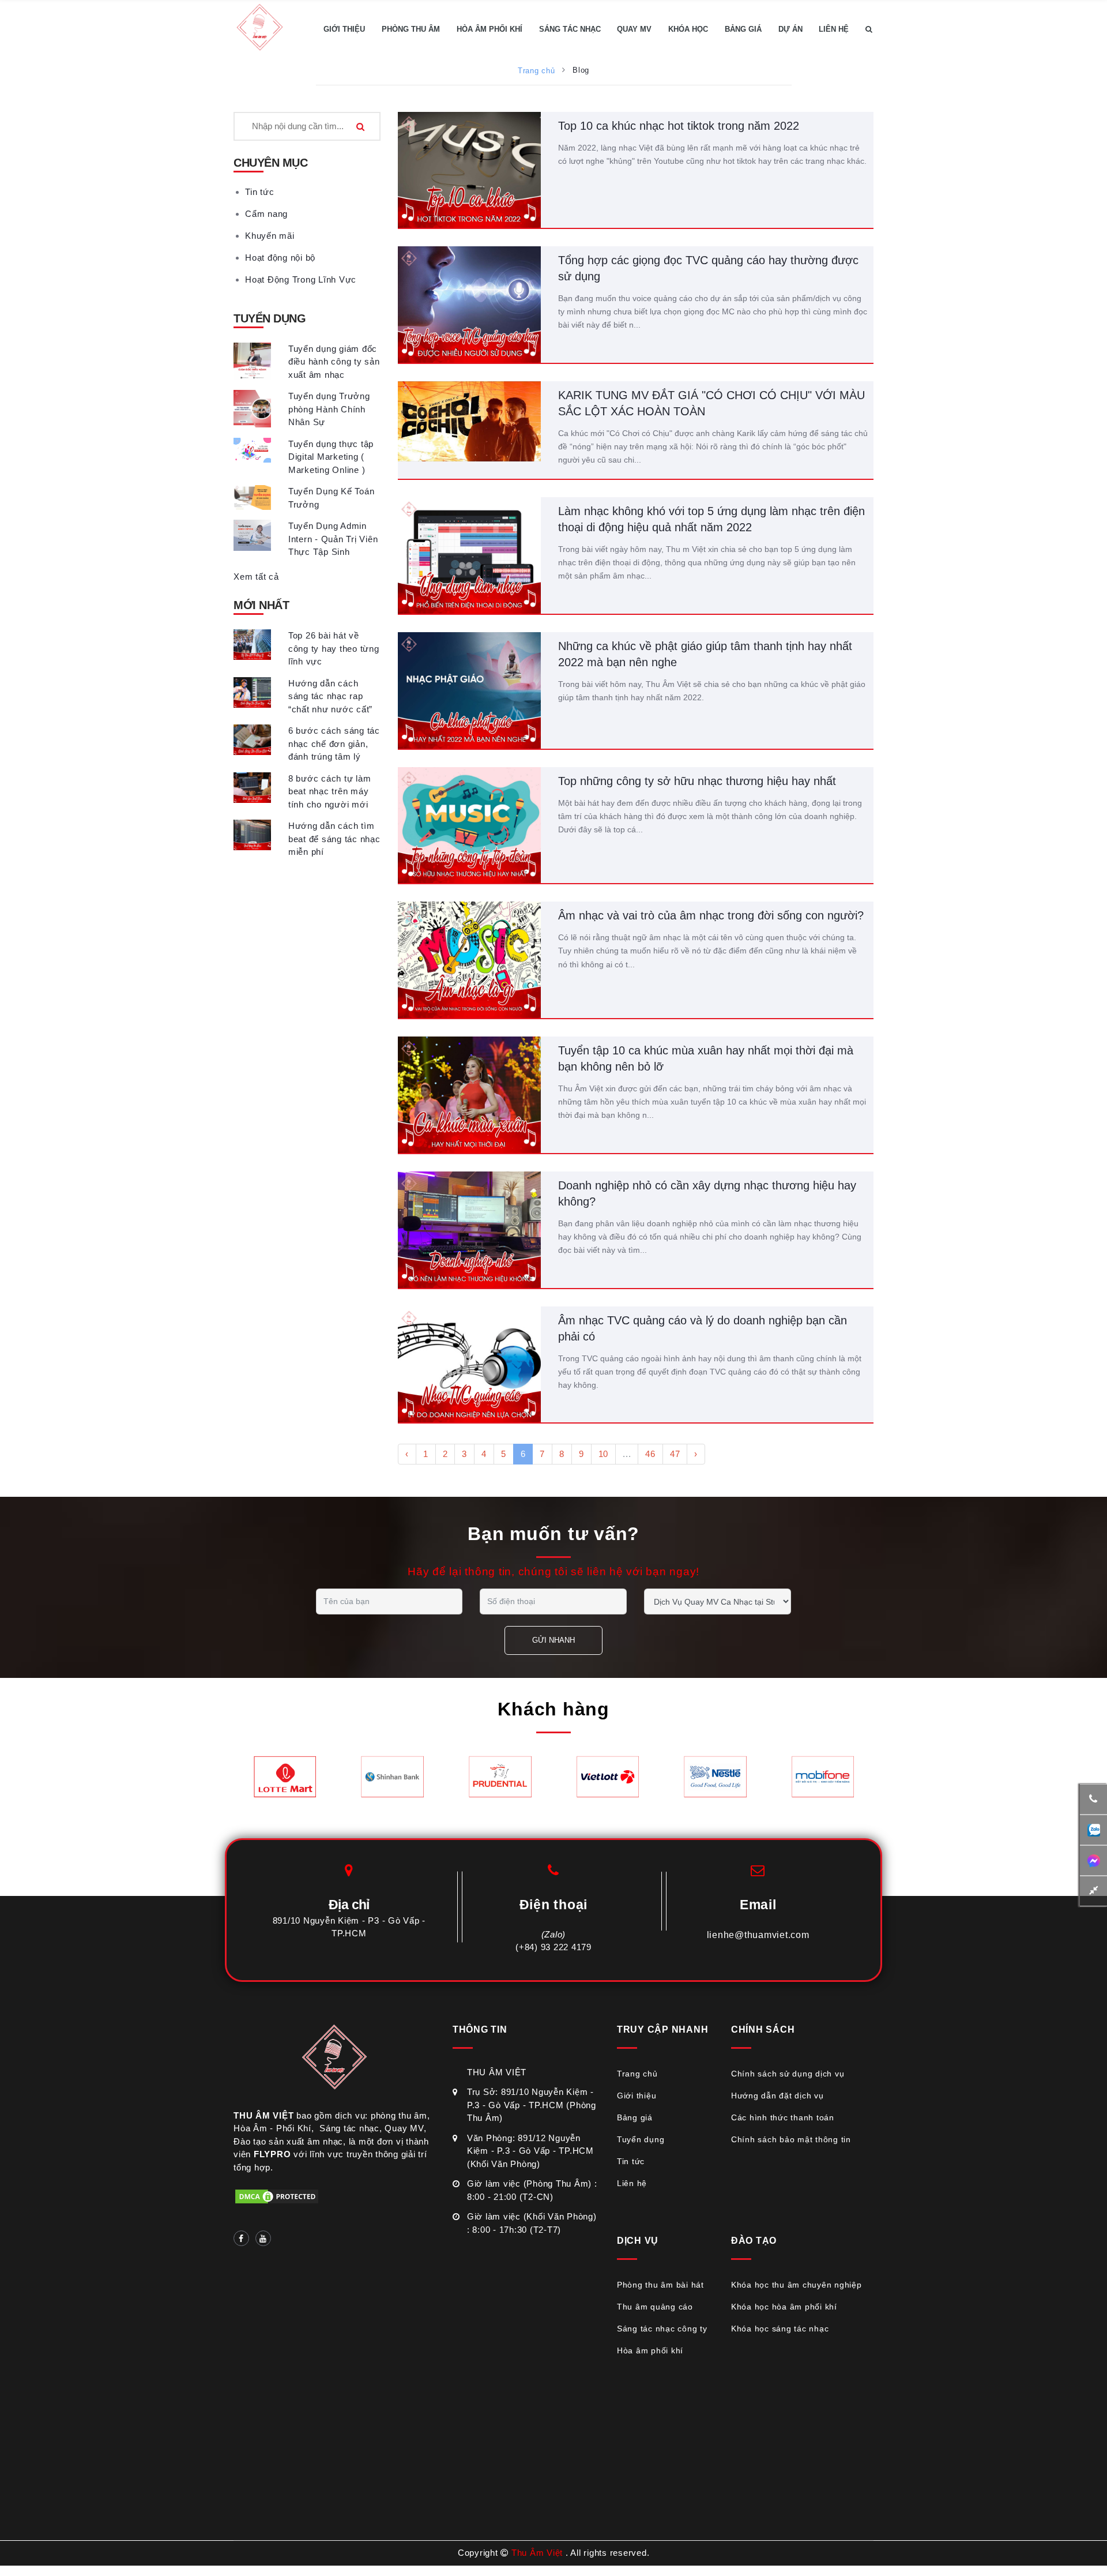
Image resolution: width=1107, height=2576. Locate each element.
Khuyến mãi (270, 236)
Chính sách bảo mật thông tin (791, 2139)
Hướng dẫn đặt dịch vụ (777, 2096)
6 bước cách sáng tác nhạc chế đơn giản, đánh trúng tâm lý (334, 743)
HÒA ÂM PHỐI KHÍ (490, 29)
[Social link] (241, 2238)
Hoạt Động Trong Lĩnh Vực (301, 279)
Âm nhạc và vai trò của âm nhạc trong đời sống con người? (711, 915)
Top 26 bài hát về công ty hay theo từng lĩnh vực (334, 648)
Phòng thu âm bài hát (660, 2285)
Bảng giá (635, 2117)
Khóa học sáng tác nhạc (780, 2329)
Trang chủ (536, 71)
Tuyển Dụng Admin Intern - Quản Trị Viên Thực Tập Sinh (333, 539)
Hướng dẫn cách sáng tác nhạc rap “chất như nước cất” (330, 696)
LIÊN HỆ (834, 29)
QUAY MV (634, 29)
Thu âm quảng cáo (655, 2307)
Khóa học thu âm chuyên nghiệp (797, 2285)
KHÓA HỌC (688, 29)
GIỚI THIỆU (344, 29)
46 (650, 1454)
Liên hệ (632, 2183)
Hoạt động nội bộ (280, 258)
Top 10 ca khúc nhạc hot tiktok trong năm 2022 (679, 126)
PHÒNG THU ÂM (411, 29)
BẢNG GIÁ (743, 29)
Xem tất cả (256, 577)
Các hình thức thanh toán (783, 2117)
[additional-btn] (1093, 1830)
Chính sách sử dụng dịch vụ (788, 2074)
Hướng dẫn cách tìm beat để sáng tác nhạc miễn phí (334, 839)
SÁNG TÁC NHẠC (570, 29)
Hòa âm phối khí (650, 2350)
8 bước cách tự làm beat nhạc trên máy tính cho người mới (330, 791)
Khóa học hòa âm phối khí (784, 2307)
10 (604, 1454)
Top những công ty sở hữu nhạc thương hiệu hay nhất (697, 781)
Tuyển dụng (641, 2139)
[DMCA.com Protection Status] (277, 2196)
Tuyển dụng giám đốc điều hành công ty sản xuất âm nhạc (334, 362)
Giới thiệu (637, 2096)
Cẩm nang (266, 214)
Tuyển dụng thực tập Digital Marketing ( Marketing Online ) (331, 457)
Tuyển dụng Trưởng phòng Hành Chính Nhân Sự (329, 409)
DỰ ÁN (790, 29)
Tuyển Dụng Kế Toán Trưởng (332, 498)
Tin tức (259, 192)
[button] (869, 29)
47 (675, 1454)
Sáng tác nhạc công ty (662, 2329)
